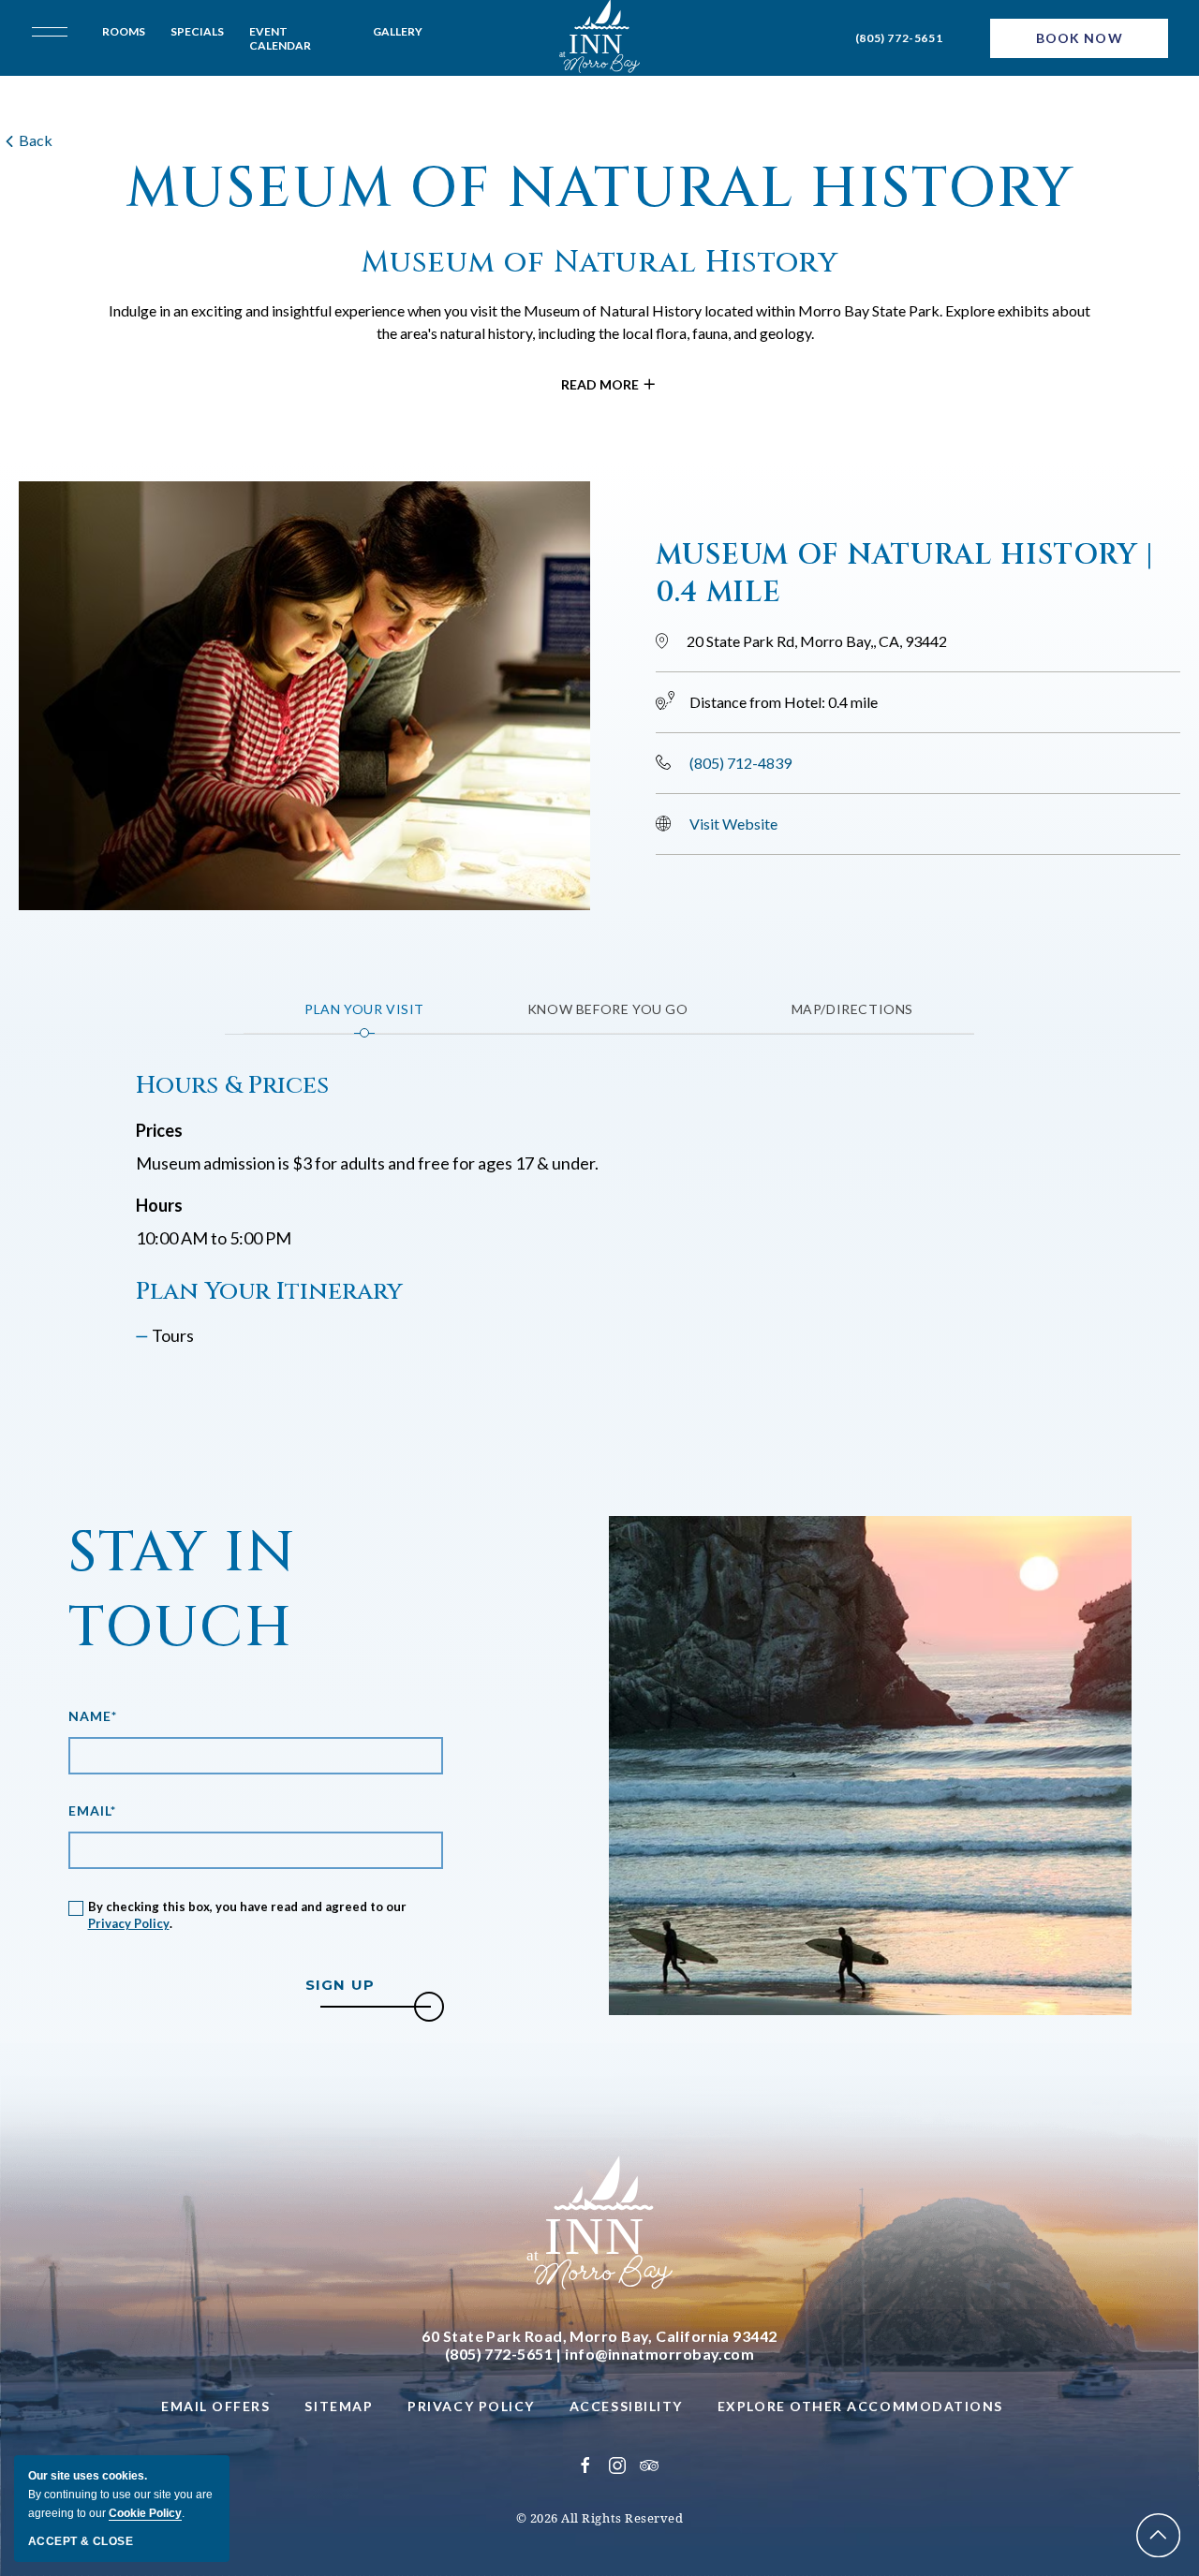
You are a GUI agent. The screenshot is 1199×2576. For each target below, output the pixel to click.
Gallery (398, 31)
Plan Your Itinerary (269, 1292)
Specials (197, 31)
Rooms (124, 31)
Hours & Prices (232, 1086)
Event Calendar (280, 38)
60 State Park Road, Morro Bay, (599, 2336)
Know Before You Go (608, 1009)
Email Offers (215, 2406)
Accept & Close (81, 2541)
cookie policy (145, 2513)
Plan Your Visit (364, 1009)
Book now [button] (1080, 38)
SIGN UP (368, 1986)
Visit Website (733, 824)
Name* (93, 1716)
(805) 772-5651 (899, 38)
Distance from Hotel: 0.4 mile (784, 702)
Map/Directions (852, 1009)
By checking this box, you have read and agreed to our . (247, 1915)
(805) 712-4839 (740, 763)
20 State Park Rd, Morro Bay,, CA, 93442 (817, 641)
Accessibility (626, 2406)
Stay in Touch (182, 1591)
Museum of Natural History (600, 189)
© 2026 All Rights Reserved (600, 2518)
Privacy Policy (129, 1923)
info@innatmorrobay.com (659, 2354)
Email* (93, 1811)
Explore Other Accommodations (860, 2406)
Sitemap (339, 2406)
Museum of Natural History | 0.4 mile (905, 574)
